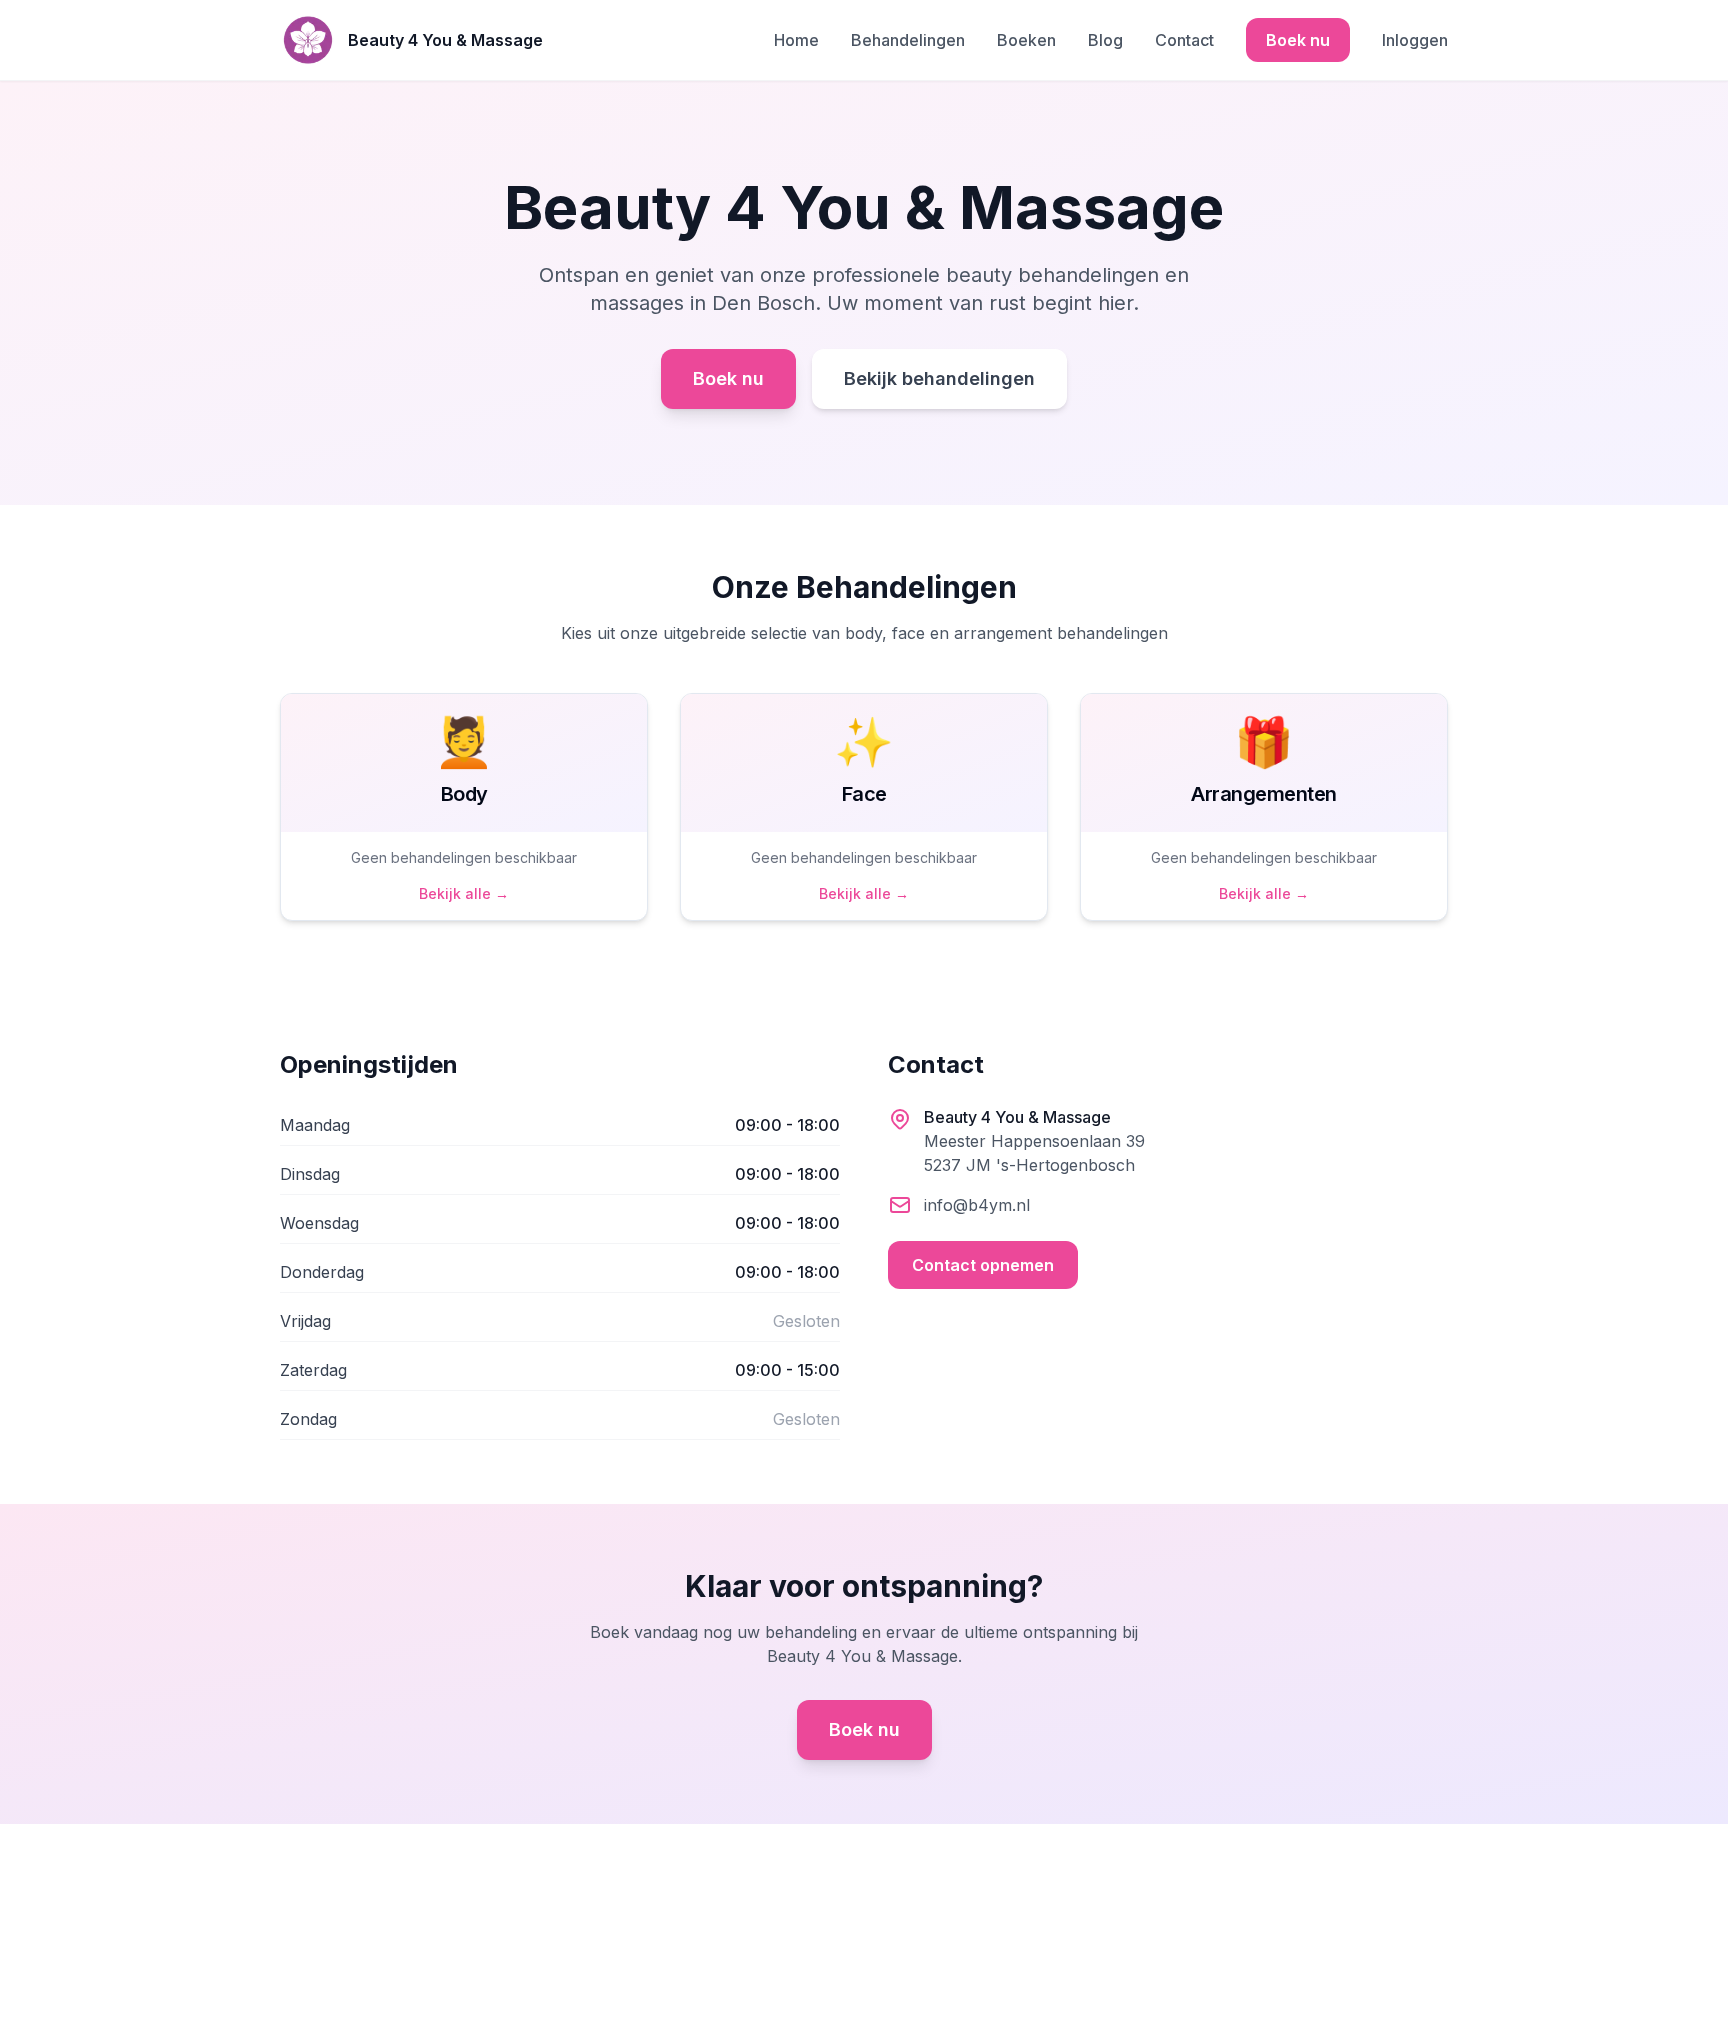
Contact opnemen (983, 1265)
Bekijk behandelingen (939, 378)
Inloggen (1415, 40)
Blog (1105, 40)
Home (796, 40)
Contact (1184, 40)
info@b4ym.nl (977, 1205)
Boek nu (1298, 40)
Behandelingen (908, 40)
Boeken (1026, 40)
